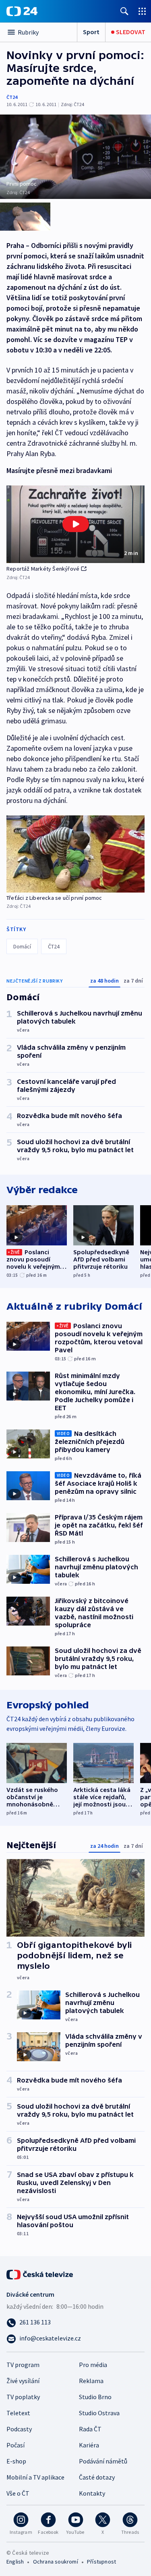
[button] (75, 524)
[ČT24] (22, 11)
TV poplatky (23, 2397)
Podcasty (19, 2429)
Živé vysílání (23, 2381)
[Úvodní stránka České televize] (40, 2274)
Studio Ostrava (99, 2413)
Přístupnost (101, 2562)
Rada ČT (90, 2429)
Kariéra (89, 2445)
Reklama (91, 2381)
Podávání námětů (103, 2461)
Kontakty (92, 2493)
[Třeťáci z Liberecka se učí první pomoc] (75, 854)
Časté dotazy (97, 2477)
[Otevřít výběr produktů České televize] (142, 11)
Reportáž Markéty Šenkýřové (43, 569)
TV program (23, 2365)
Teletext (18, 2413)
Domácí (22, 946)
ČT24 (12, 97)
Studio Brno (95, 2397)
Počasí (16, 2445)
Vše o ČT (18, 2493)
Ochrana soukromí (56, 2562)
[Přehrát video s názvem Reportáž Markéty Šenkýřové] (76, 524)
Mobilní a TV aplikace (35, 2477)
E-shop (16, 2461)
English (15, 2562)
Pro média (93, 2365)
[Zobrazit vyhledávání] (124, 11)
